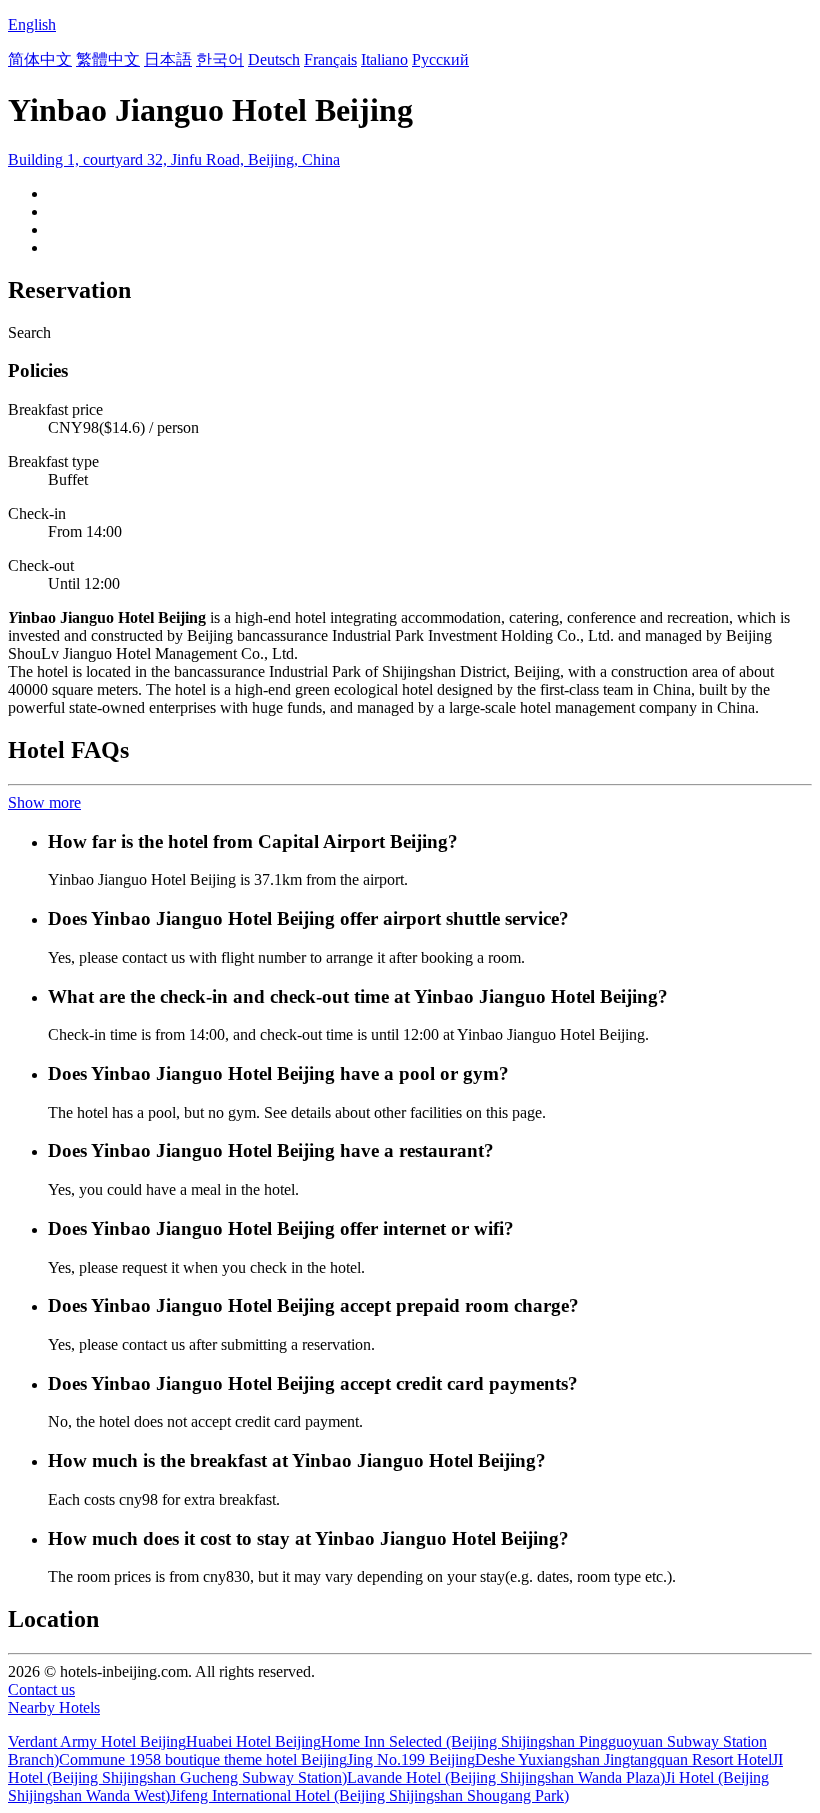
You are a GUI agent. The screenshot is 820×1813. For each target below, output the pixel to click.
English (32, 24)
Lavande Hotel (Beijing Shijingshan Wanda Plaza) (506, 1777)
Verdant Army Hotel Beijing (97, 1741)
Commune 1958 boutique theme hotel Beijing (203, 1759)
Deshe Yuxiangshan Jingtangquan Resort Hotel (623, 1759)
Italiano (384, 59)
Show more (44, 802)
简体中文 (40, 59)
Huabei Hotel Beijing (253, 1741)
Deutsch (274, 59)
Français (330, 59)
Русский (440, 59)
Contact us (41, 1689)
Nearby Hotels (54, 1707)
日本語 (168, 59)
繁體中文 (108, 59)
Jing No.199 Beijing (411, 1759)
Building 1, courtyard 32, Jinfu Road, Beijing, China (174, 159)
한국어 (220, 59)
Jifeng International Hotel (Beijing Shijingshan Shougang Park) (369, 1795)
